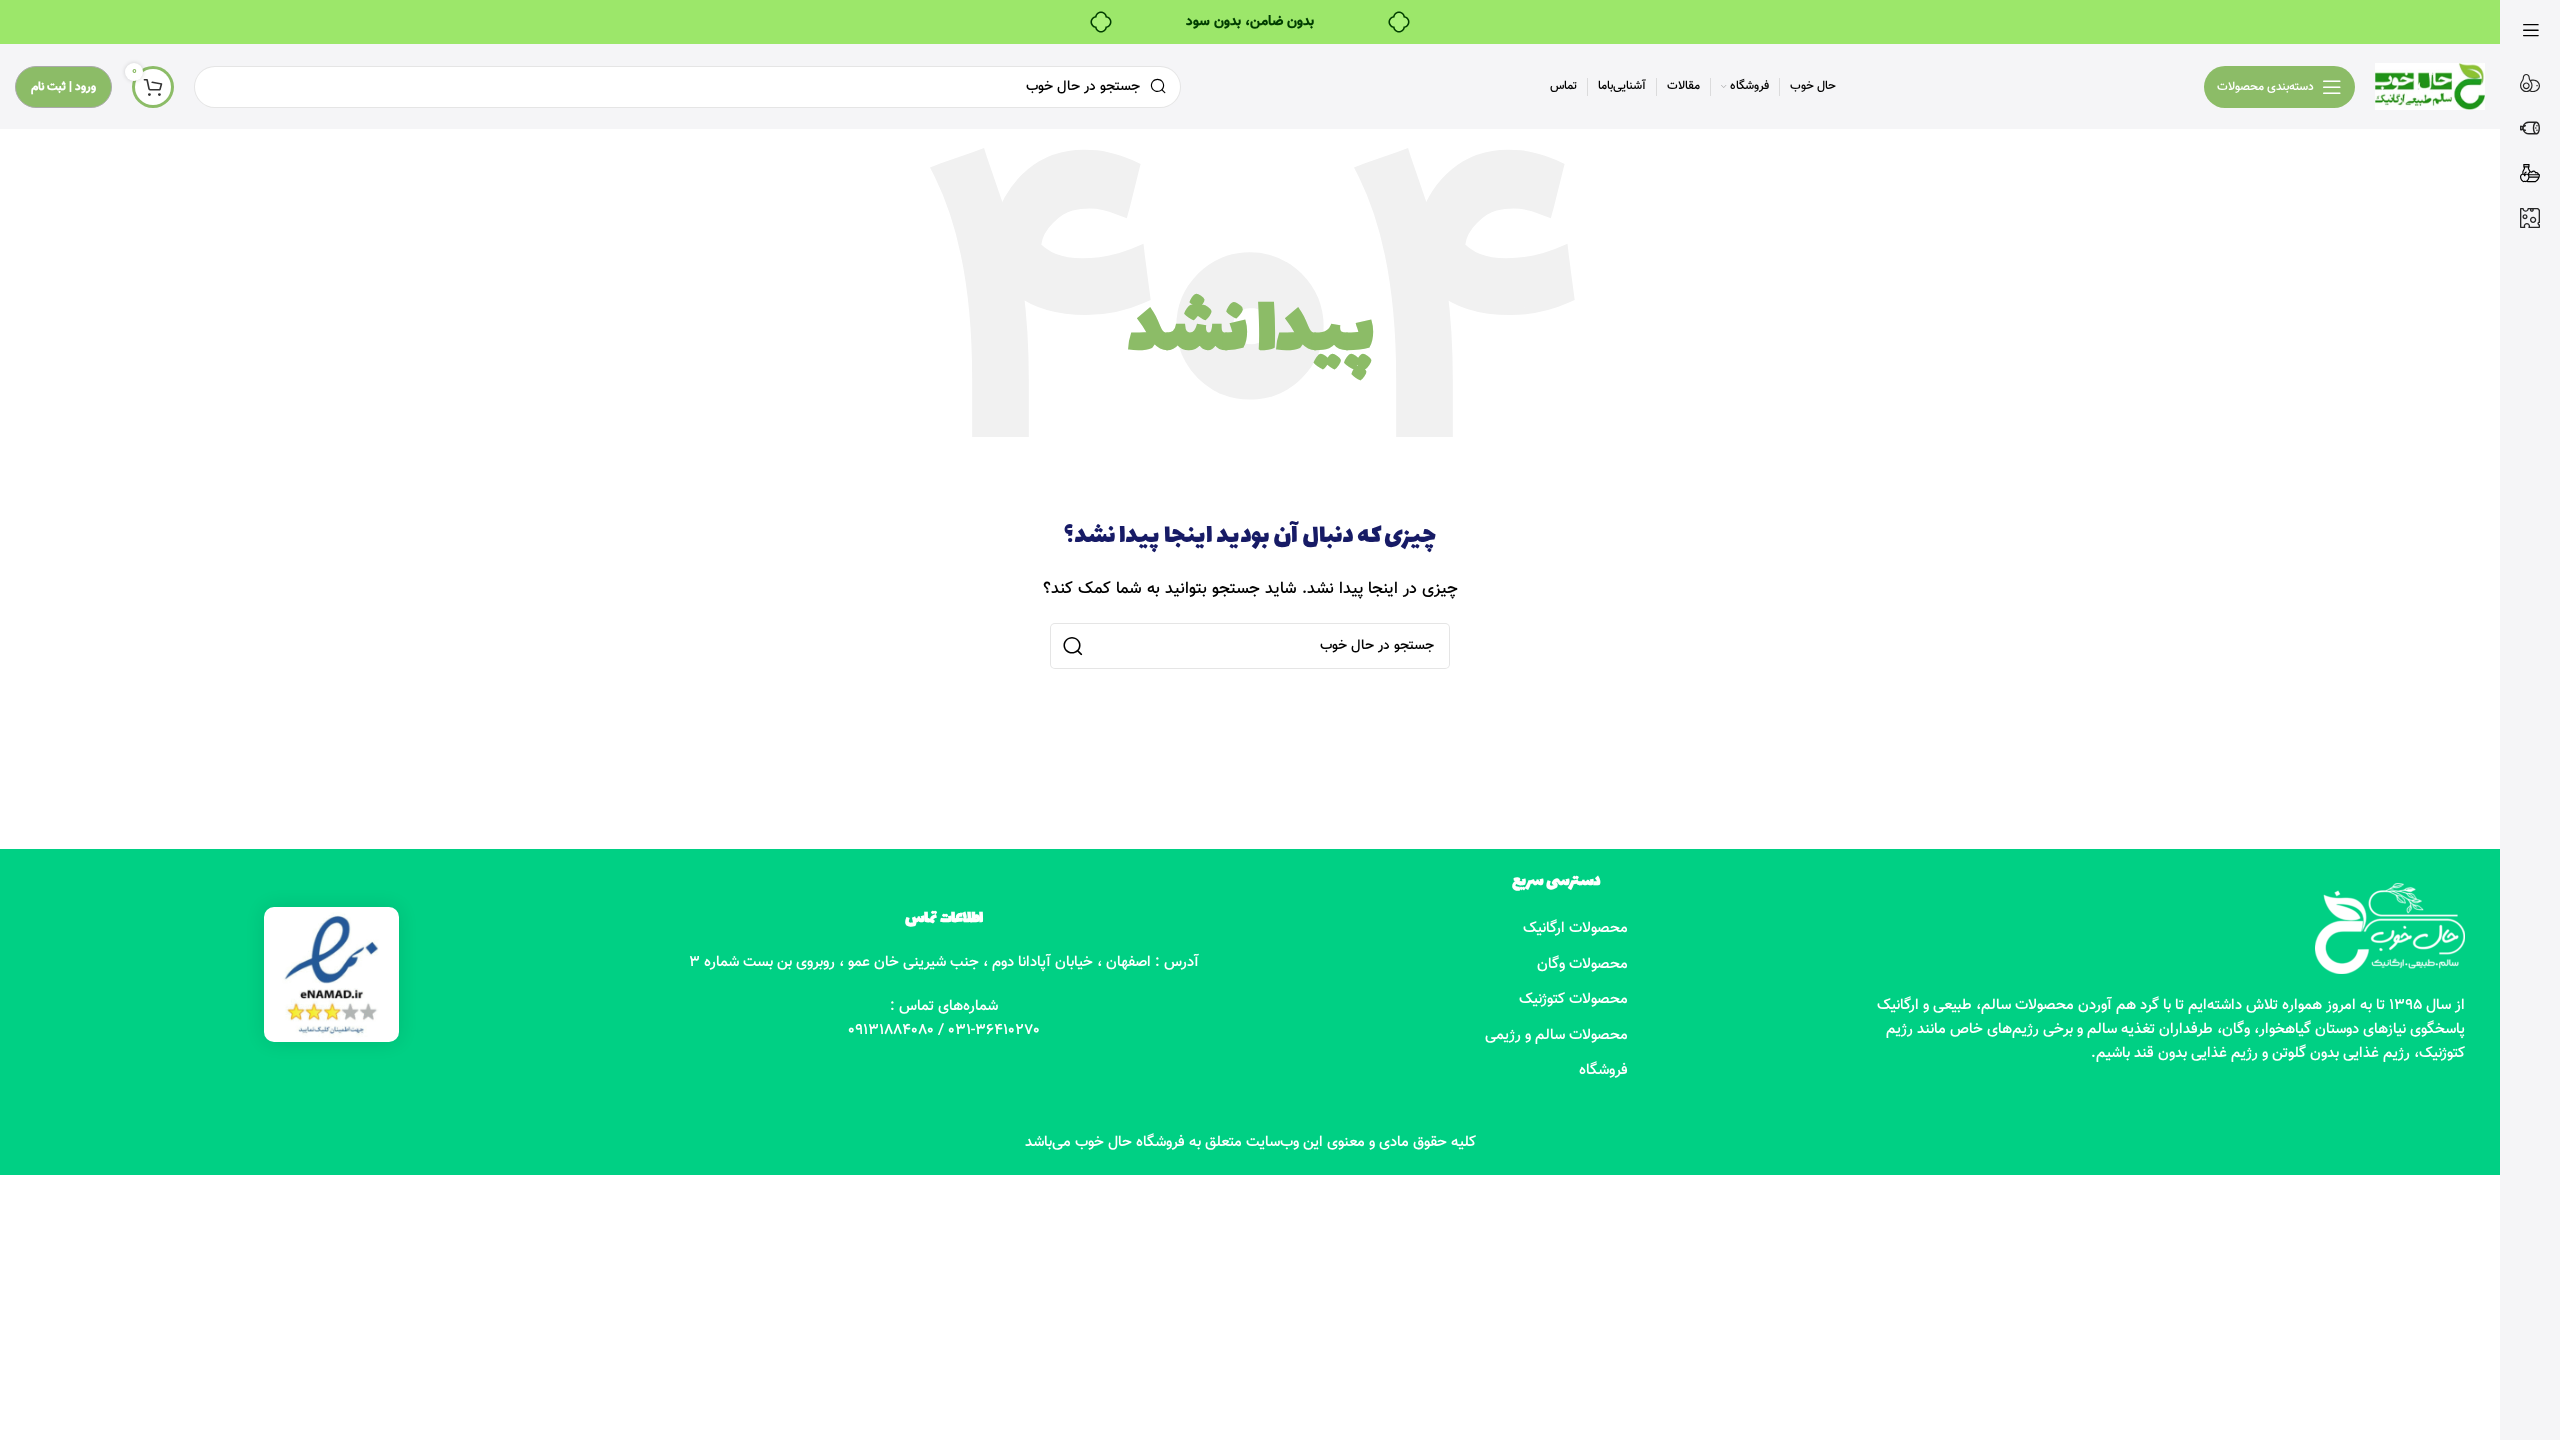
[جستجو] (1073, 646)
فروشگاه (1603, 1070)
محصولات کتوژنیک (1573, 999)
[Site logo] (2430, 86)
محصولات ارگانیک (1575, 928)
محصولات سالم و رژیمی (1556, 1035)
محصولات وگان (1582, 964)
